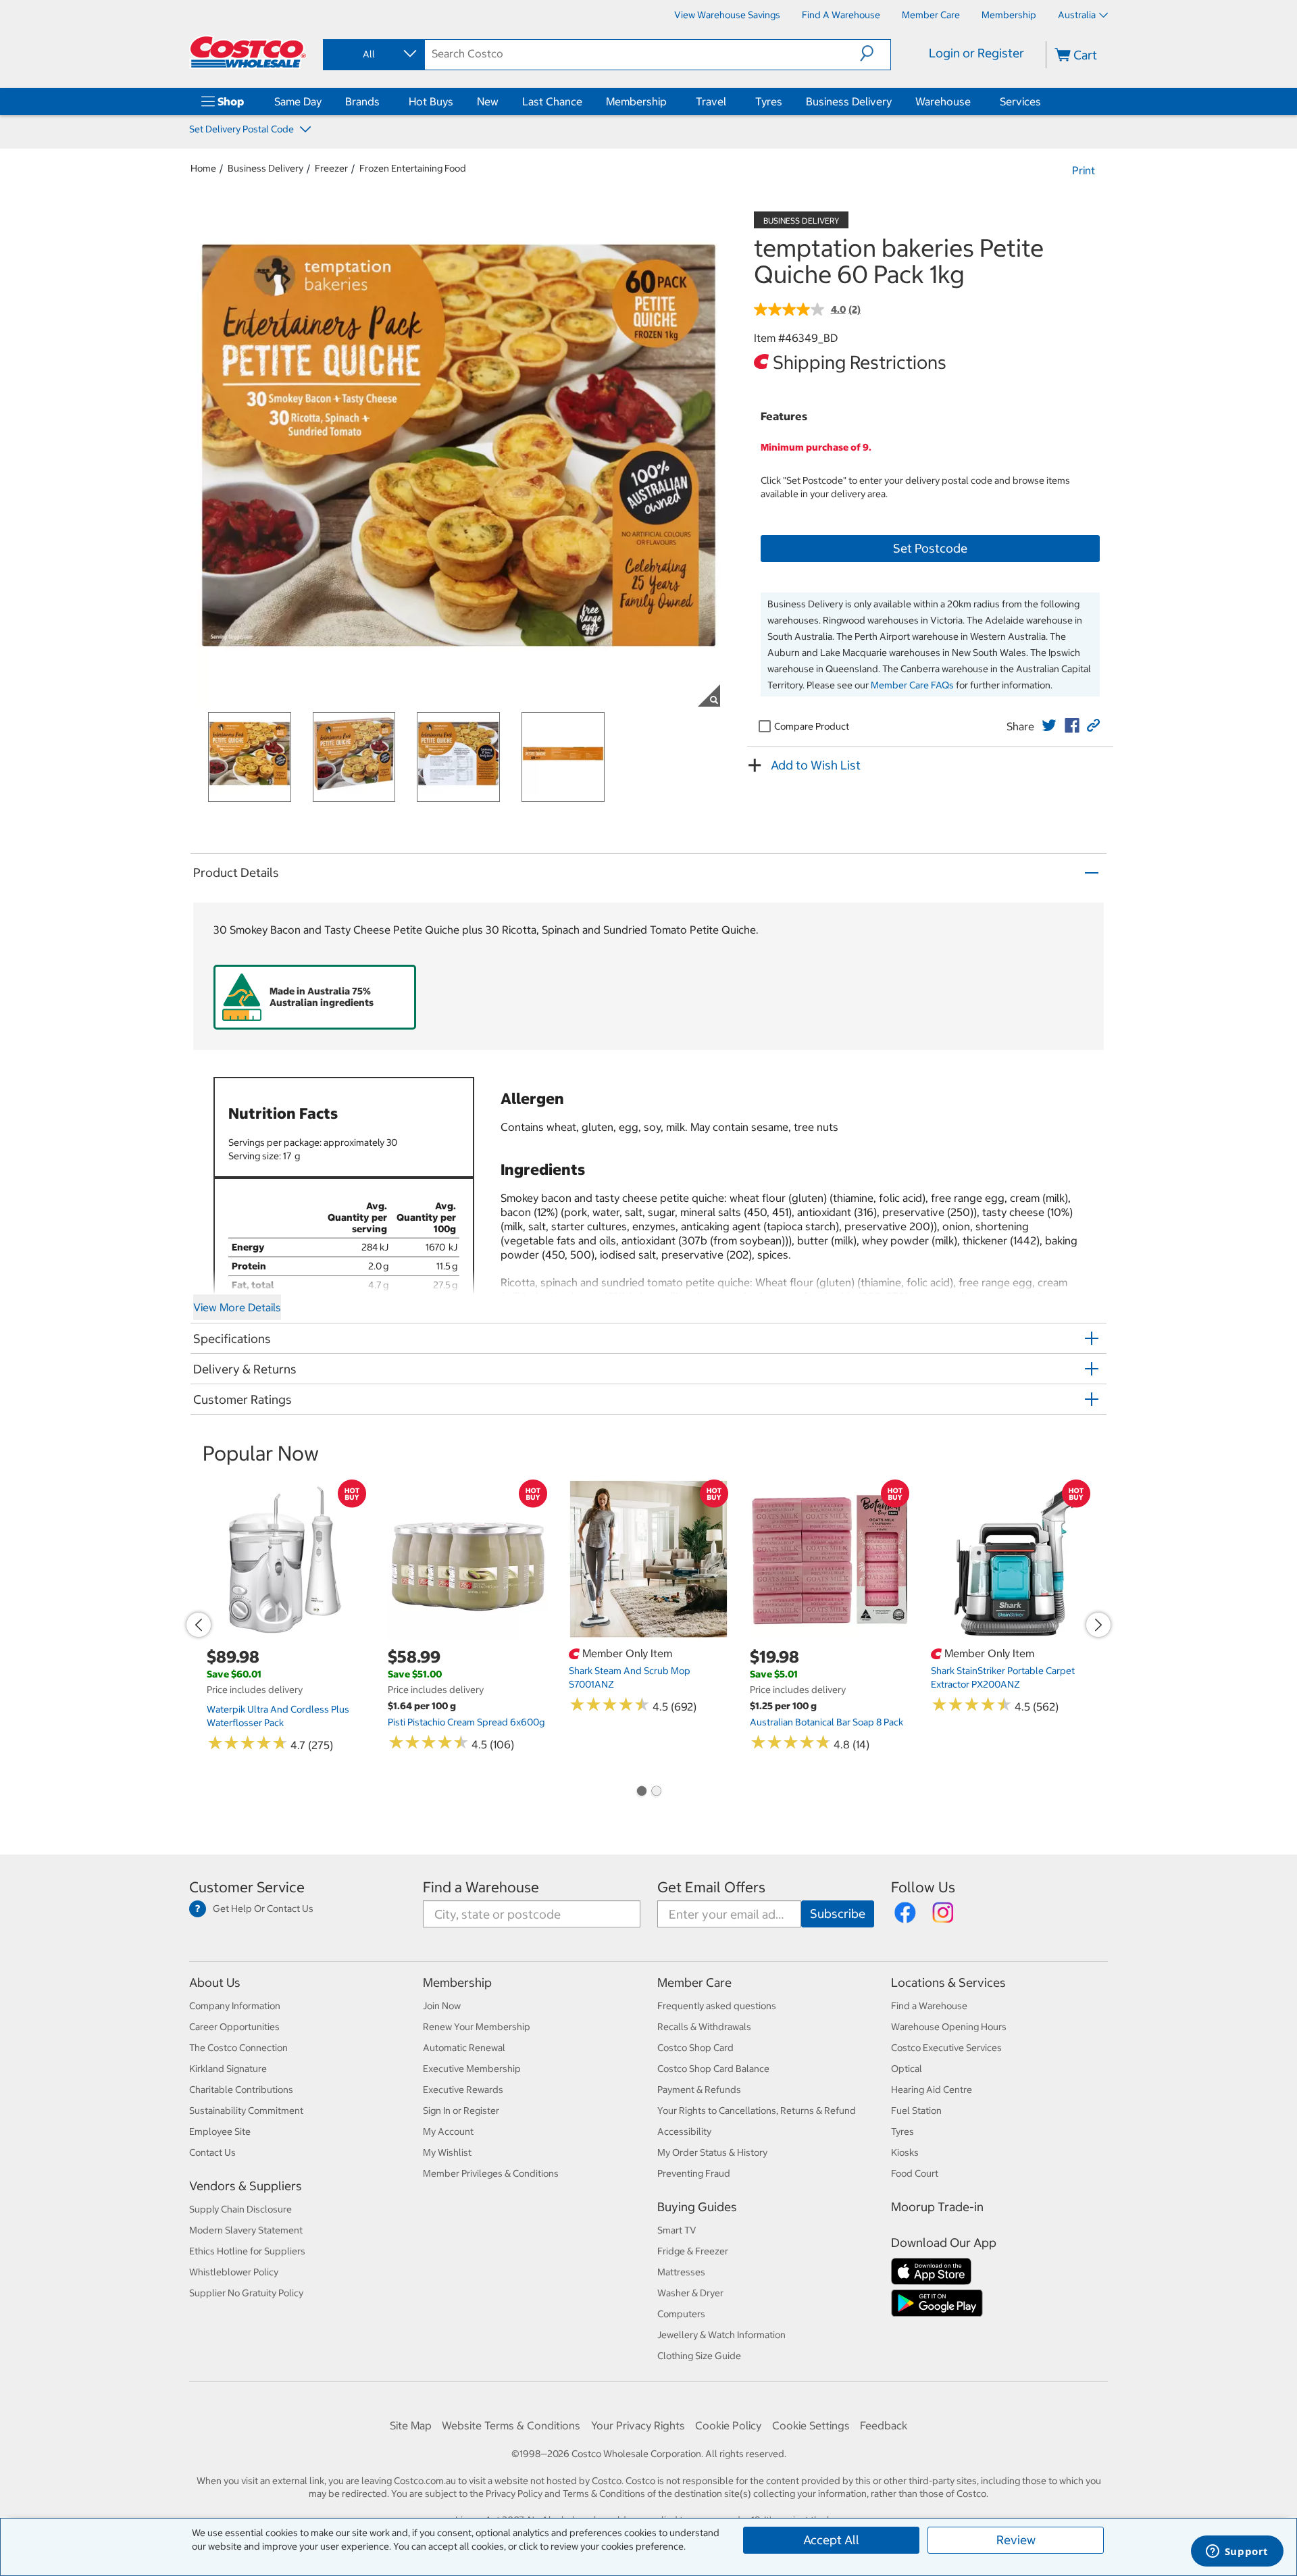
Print (1084, 170)
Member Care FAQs (912, 685)
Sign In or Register (461, 2111)
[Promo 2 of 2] (656, 1792)
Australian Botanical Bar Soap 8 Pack (826, 1722)
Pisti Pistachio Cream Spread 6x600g (466, 1722)
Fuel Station (916, 2111)
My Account (448, 2131)
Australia (1077, 15)
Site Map (411, 2425)
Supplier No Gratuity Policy (246, 2293)
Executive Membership (472, 2069)
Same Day (298, 101)
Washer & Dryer (690, 2293)
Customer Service (247, 1887)
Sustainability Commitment (246, 2111)
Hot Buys (431, 101)
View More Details (237, 1307)
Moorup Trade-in (937, 2207)
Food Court (915, 2173)
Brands (362, 101)
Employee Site (220, 2131)
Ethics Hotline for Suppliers (247, 2251)
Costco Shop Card (695, 2048)
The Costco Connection (238, 2048)
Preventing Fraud (694, 2173)
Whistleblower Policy (234, 2272)
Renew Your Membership (477, 2027)
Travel (711, 101)
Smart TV (677, 2230)
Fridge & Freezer (693, 2251)
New (488, 101)
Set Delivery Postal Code (243, 129)
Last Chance (552, 101)
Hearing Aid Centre (932, 2090)
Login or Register (976, 53)
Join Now (442, 2006)
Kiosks (905, 2152)
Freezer (331, 168)
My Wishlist (447, 2152)
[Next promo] (1098, 1625)
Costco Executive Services (946, 2048)
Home (203, 168)
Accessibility (684, 2131)
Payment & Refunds (699, 2090)
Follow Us (923, 1887)
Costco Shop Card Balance (713, 2069)
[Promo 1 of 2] (641, 1792)
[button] (875, 53)
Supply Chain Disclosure (240, 2209)
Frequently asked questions (717, 2006)
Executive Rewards (463, 2090)
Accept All (831, 2540)
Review (1016, 2540)
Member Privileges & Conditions (491, 2173)
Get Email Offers (711, 1887)
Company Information (235, 2006)
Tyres (769, 101)
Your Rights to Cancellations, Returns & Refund (757, 2111)
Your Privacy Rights (638, 2425)
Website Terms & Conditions (511, 2425)
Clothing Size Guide (699, 2356)
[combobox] (373, 54)
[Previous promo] (199, 1625)
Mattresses (681, 2272)
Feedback (884, 2425)
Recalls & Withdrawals (704, 2027)
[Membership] (669, 101)
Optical (907, 2069)
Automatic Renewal (464, 2048)
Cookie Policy (728, 2425)
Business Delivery (849, 101)
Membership (636, 101)
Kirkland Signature (228, 2069)
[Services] (1044, 101)
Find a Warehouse (481, 1887)
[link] (1049, 726)
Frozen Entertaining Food (413, 168)
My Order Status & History (712, 2152)
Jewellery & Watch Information (721, 2335)
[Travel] (729, 101)
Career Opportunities (234, 2027)
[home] (248, 52)
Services (1020, 101)
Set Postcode (930, 548)
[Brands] (382, 101)
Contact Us (212, 2152)
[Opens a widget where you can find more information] (1237, 2552)
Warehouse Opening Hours (949, 2027)
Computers (681, 2314)
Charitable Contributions (241, 2090)
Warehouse (943, 101)
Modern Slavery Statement (246, 2230)
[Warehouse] (973, 101)
